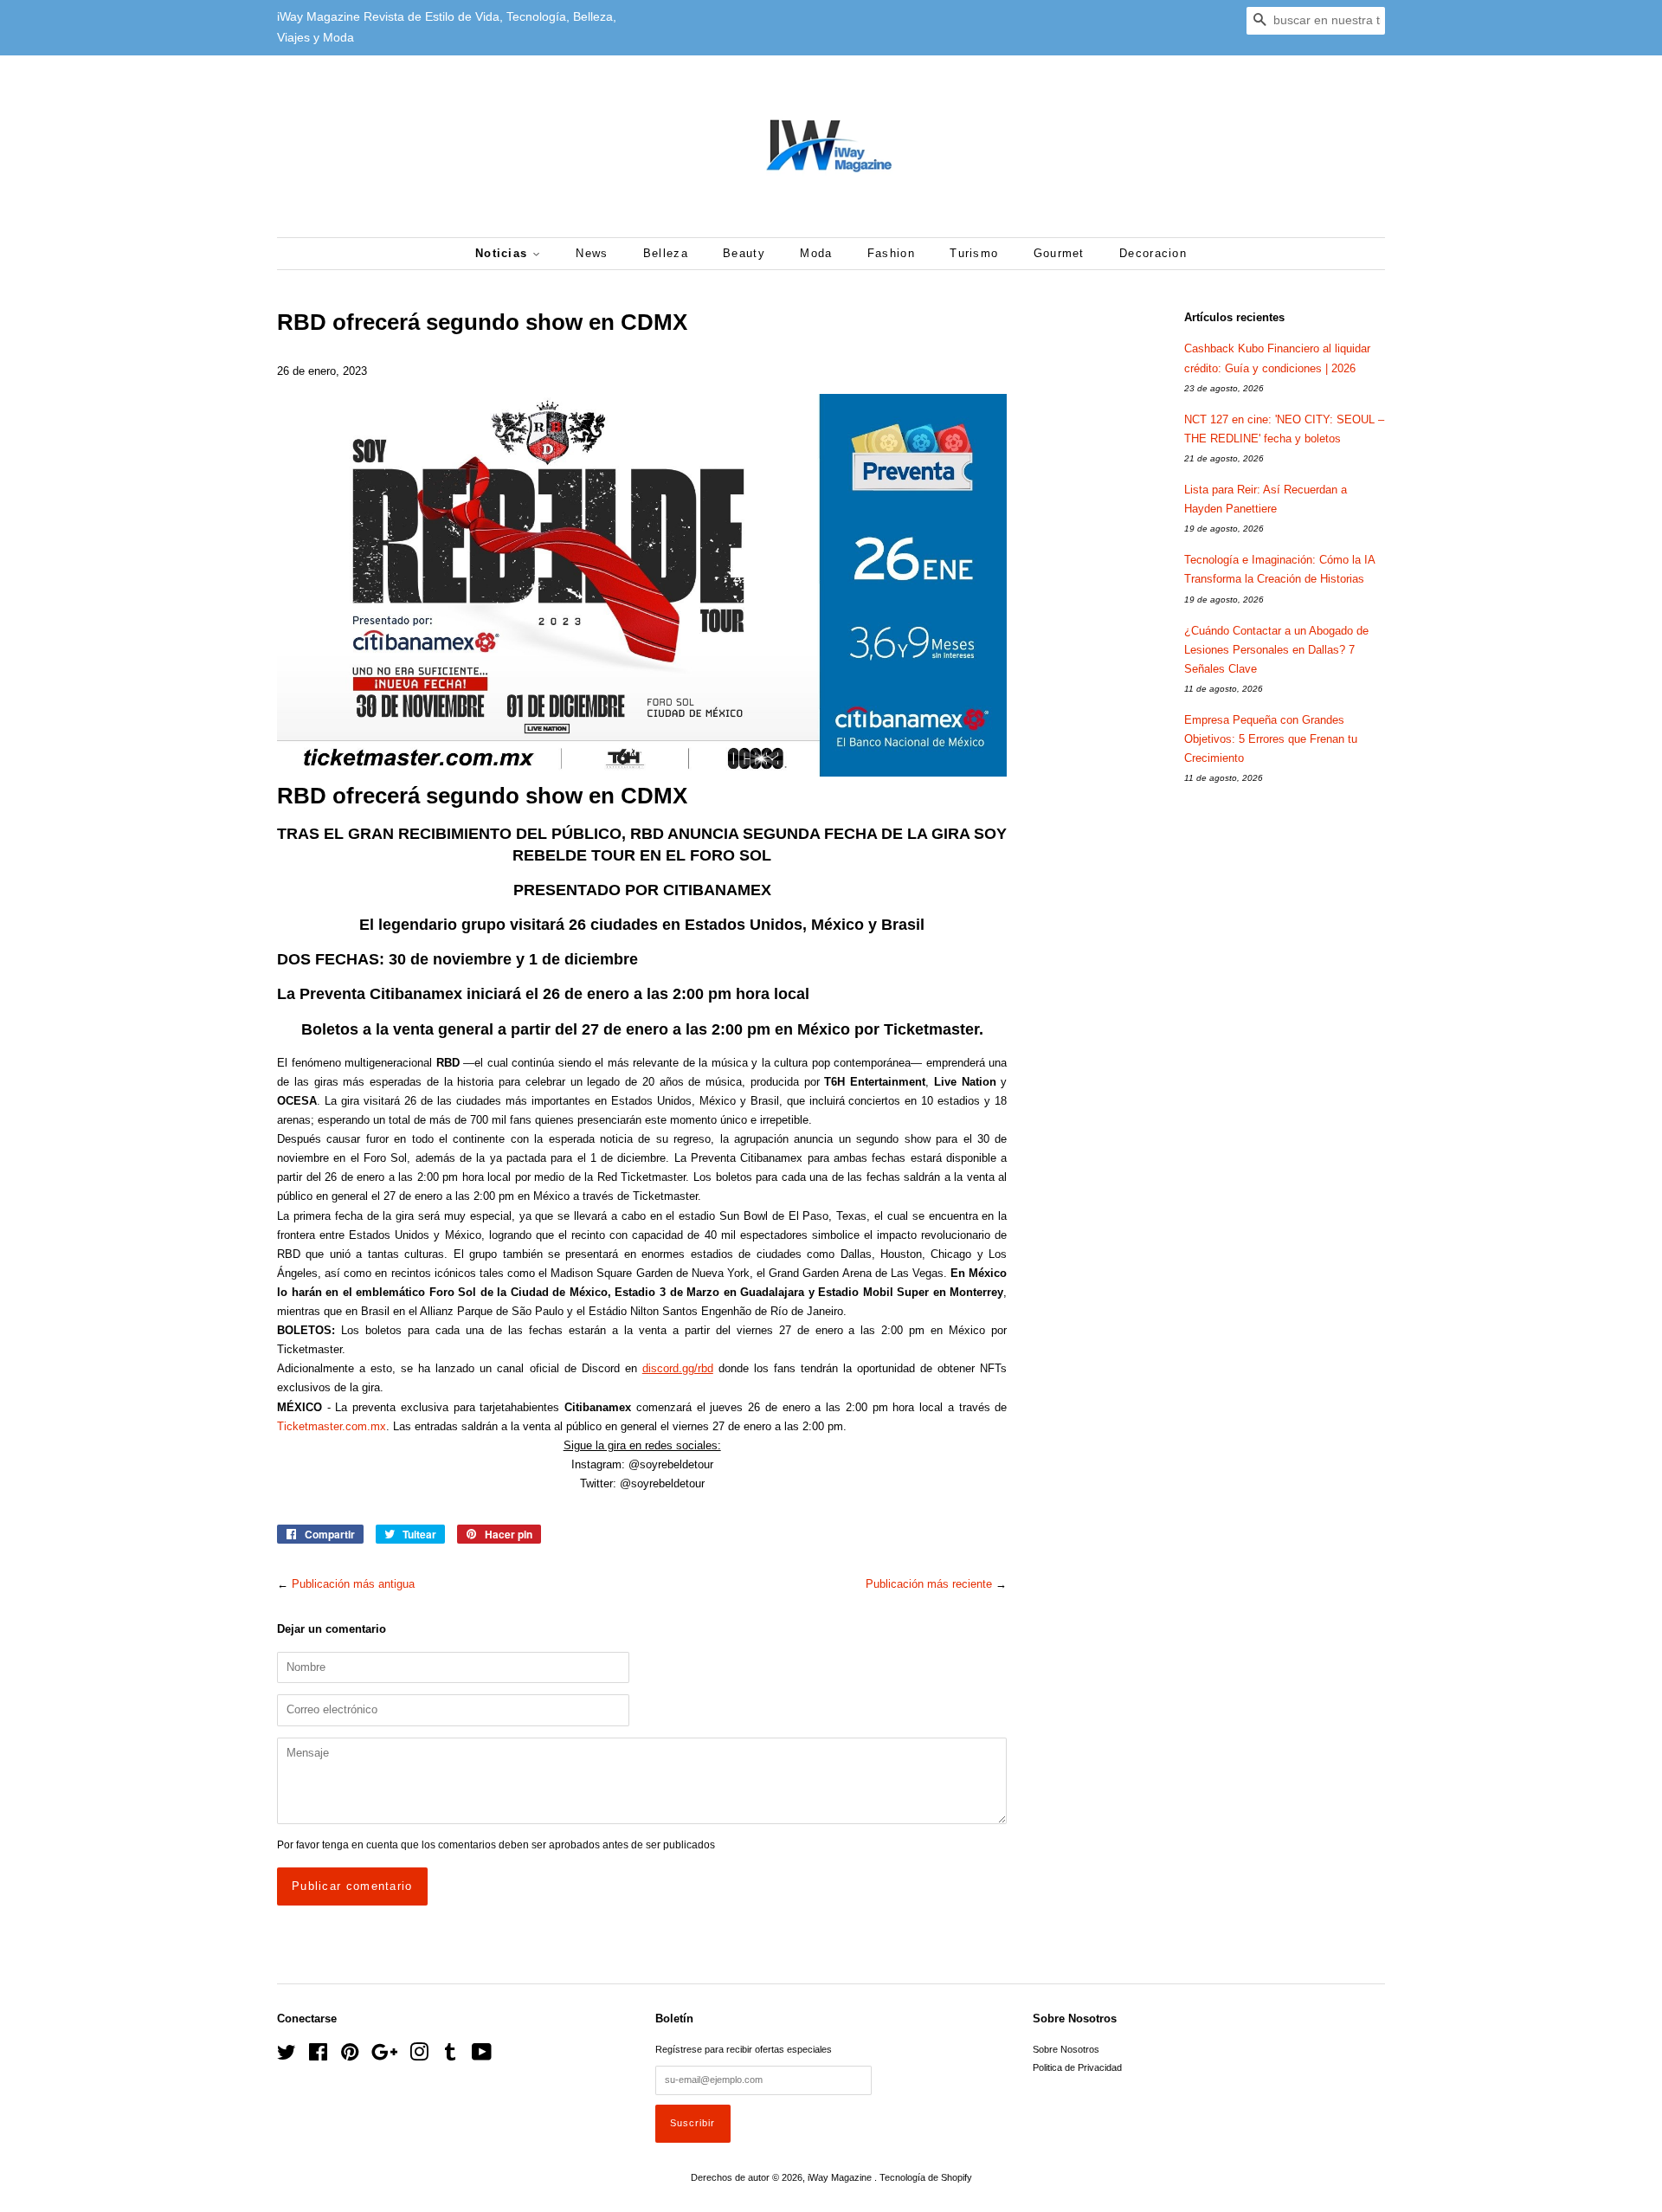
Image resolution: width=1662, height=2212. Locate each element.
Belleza (666, 253)
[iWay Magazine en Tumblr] (450, 2056)
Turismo (974, 253)
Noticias (504, 253)
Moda (816, 253)
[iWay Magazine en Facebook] (318, 2056)
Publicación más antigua (353, 1584)
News (592, 253)
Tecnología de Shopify (926, 2177)
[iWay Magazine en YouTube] (482, 2056)
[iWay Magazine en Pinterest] (350, 2056)
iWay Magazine (841, 2177)
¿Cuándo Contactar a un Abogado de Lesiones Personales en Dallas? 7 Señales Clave (1276, 650)
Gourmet (1059, 253)
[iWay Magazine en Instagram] (419, 2056)
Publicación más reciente (929, 1584)
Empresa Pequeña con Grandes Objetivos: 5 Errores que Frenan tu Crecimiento (1271, 739)
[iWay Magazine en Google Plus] (384, 2056)
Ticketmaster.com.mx (332, 1426)
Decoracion (1153, 253)
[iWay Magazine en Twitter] (287, 2056)
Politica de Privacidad (1077, 2067)
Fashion (891, 253)
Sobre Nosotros (1066, 2049)
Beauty (744, 253)
